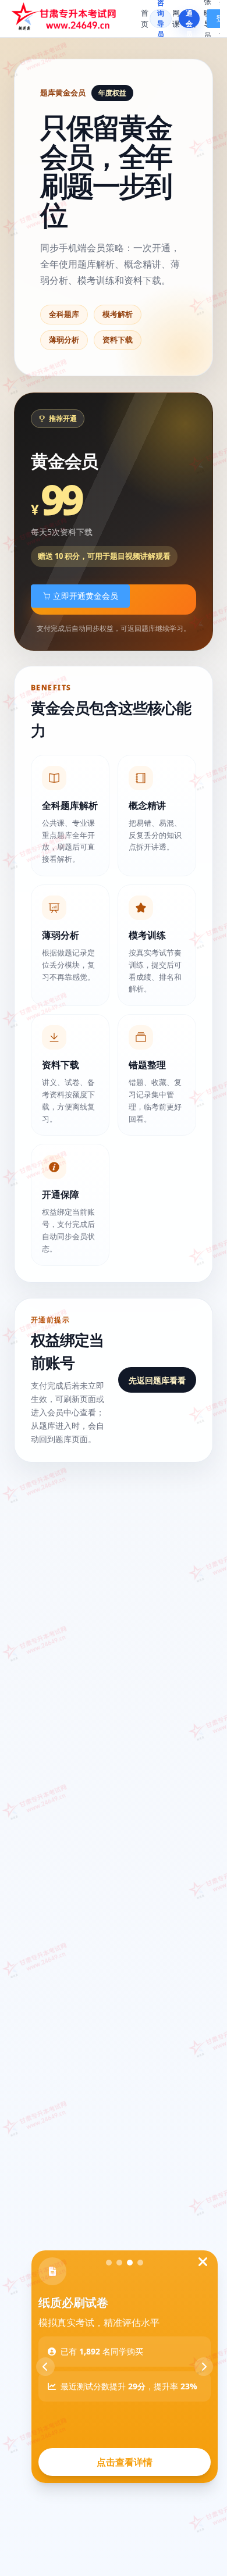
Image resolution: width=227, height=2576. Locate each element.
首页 (145, 19)
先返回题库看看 (157, 1380)
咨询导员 (161, 19)
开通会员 (189, 19)
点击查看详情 (125, 2462)
